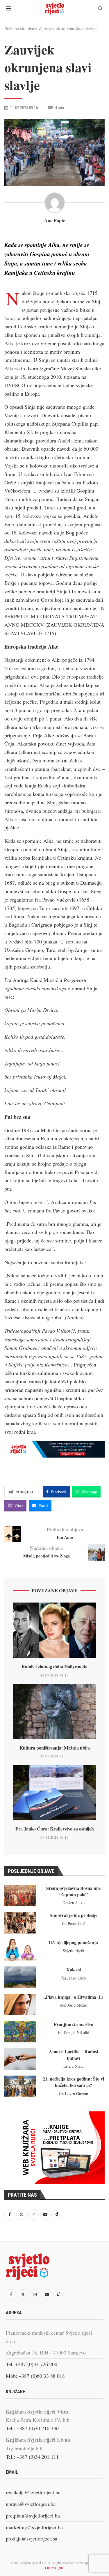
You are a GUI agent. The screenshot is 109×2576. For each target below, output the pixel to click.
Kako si (74, 1969)
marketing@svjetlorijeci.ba (34, 2527)
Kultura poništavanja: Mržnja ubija (55, 1748)
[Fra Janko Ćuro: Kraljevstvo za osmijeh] (54, 1792)
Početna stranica (19, 28)
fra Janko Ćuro (74, 1978)
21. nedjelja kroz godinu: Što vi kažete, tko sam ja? (73, 2082)
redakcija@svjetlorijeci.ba (33, 2492)
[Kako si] (20, 1977)
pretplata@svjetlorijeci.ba (33, 2515)
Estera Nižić (73, 2066)
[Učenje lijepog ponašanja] (20, 1950)
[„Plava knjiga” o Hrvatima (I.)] (20, 2005)
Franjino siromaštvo (74, 2024)
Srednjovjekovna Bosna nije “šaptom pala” (73, 1891)
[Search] (100, 9)
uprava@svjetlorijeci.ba (31, 2504)
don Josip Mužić (74, 2005)
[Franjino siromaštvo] (20, 2032)
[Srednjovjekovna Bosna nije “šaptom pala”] (20, 1896)
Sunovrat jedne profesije (74, 1915)
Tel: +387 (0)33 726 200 (32, 2364)
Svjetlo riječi (73, 1951)
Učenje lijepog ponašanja (73, 1942)
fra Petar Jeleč (74, 1923)
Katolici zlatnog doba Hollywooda (54, 1666)
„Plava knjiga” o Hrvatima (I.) (73, 1997)
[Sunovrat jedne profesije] (20, 1923)
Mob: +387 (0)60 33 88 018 (35, 2376)
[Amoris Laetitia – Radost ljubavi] (20, 2059)
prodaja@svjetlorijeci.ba (32, 2538)
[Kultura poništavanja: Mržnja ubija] (54, 1711)
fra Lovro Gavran (74, 2093)
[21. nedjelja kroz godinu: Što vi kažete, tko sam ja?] (20, 2086)
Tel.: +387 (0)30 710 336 (32, 2428)
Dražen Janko (74, 1903)
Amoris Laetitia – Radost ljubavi (74, 2054)
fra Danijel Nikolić (73, 2032)
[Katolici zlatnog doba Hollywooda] (54, 1630)
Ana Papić (54, 220)
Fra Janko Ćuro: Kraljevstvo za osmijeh (55, 1829)
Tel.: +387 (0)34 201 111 (32, 2457)
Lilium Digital (55, 2568)
